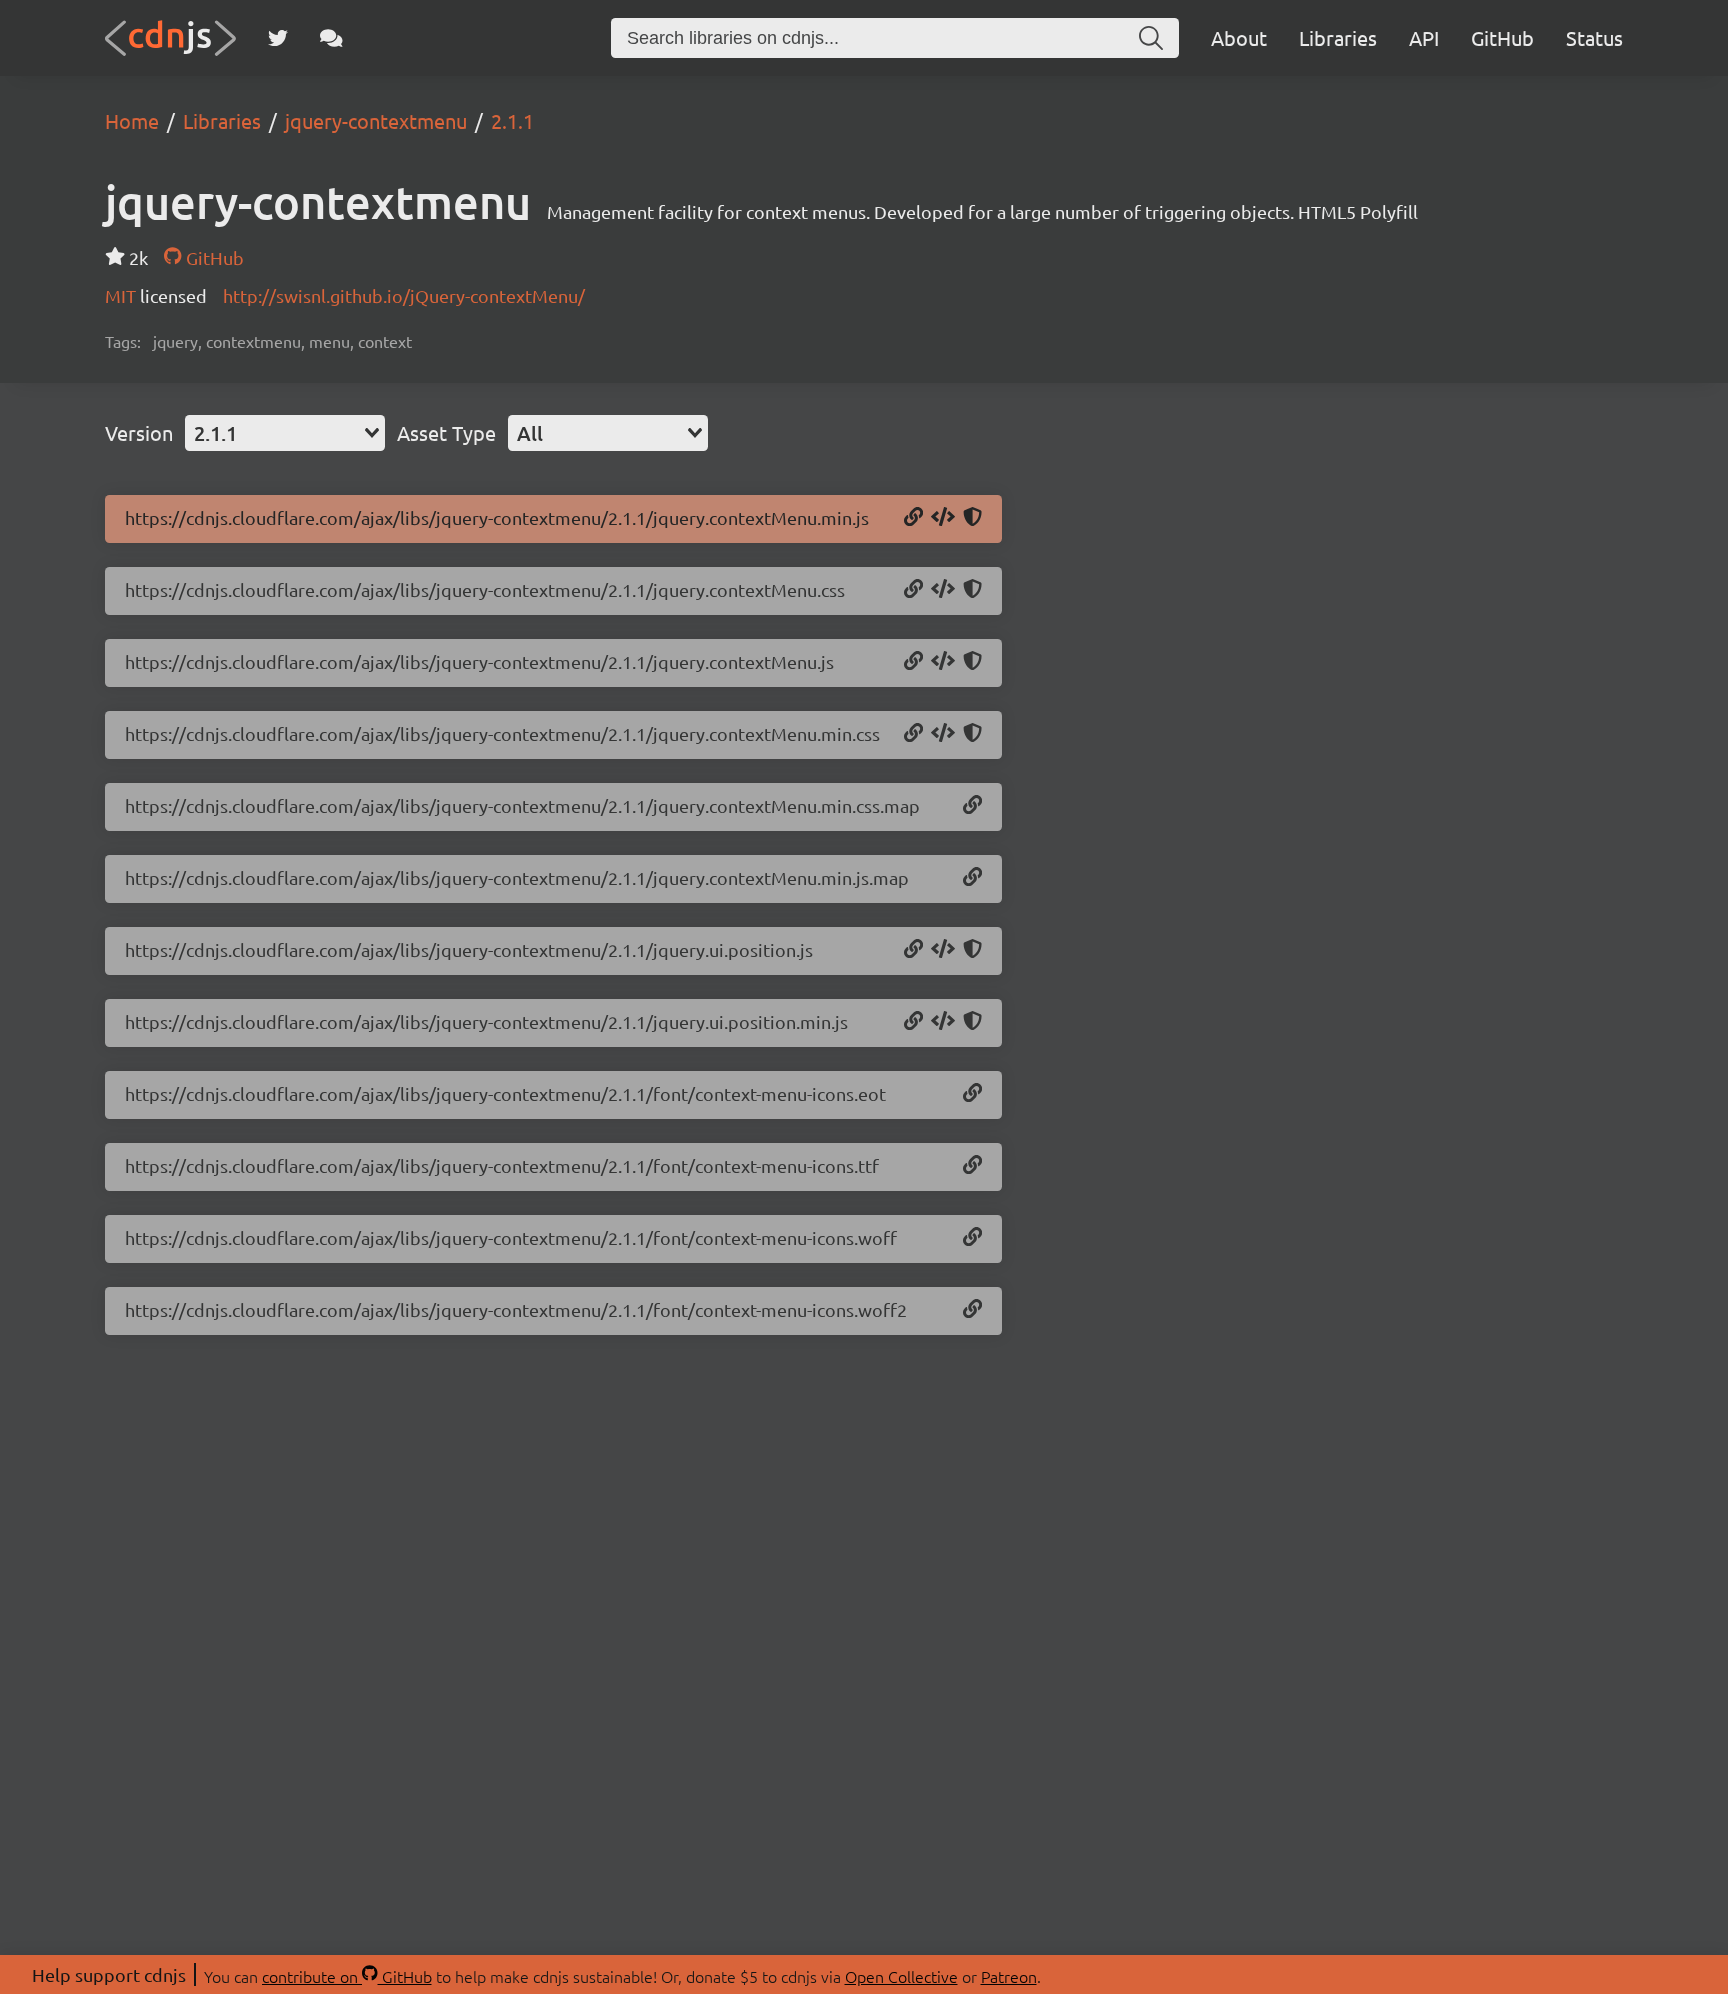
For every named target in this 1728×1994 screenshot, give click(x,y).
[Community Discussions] (331, 38)
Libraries (1338, 37)
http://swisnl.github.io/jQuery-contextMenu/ (404, 295)
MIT (122, 295)
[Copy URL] (913, 518)
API (1424, 37)
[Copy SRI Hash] (972, 518)
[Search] (1151, 38)
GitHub (1502, 37)
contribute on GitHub (347, 1976)
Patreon (1009, 1976)
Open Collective (901, 1976)
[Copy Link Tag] (943, 590)
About (1239, 37)
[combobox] (285, 433)
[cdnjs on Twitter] (278, 38)
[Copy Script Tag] (943, 518)
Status (1594, 37)
